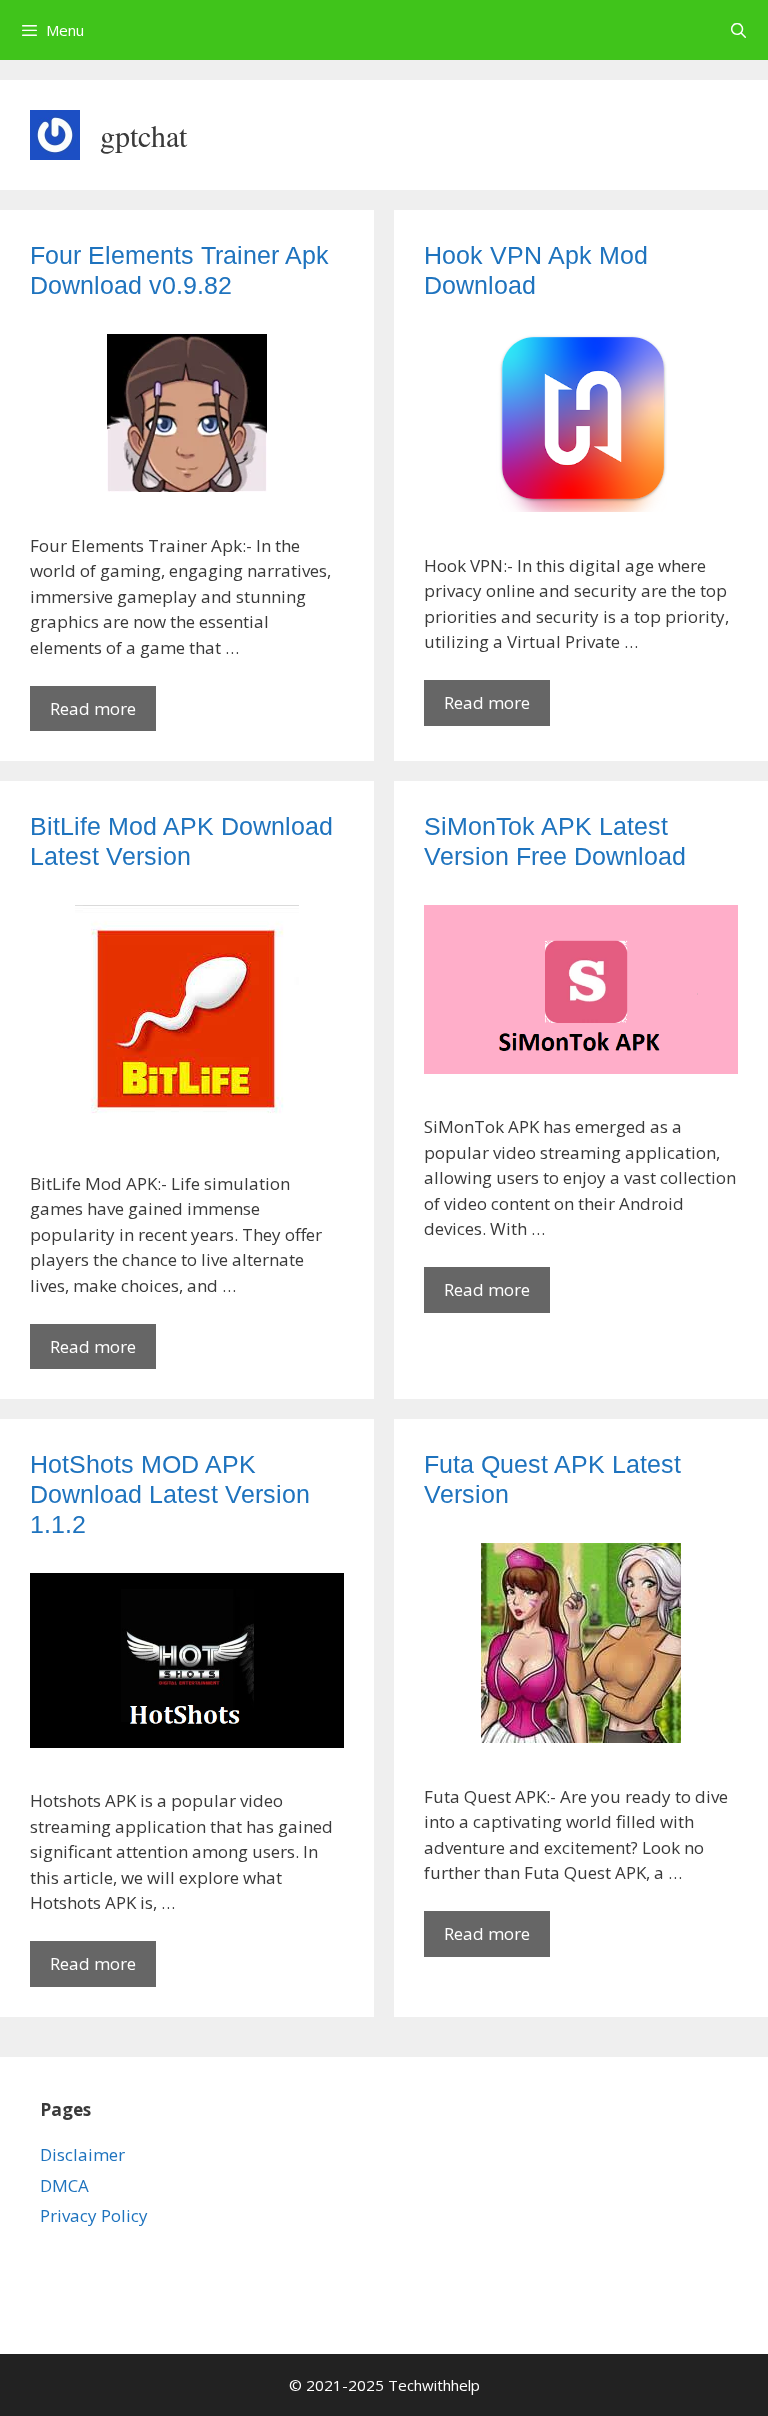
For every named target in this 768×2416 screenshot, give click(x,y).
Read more (103, 714)
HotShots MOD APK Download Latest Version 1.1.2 (170, 1494)
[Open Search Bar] (738, 30)
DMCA (64, 2185)
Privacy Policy (94, 2215)
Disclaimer (82, 2154)
